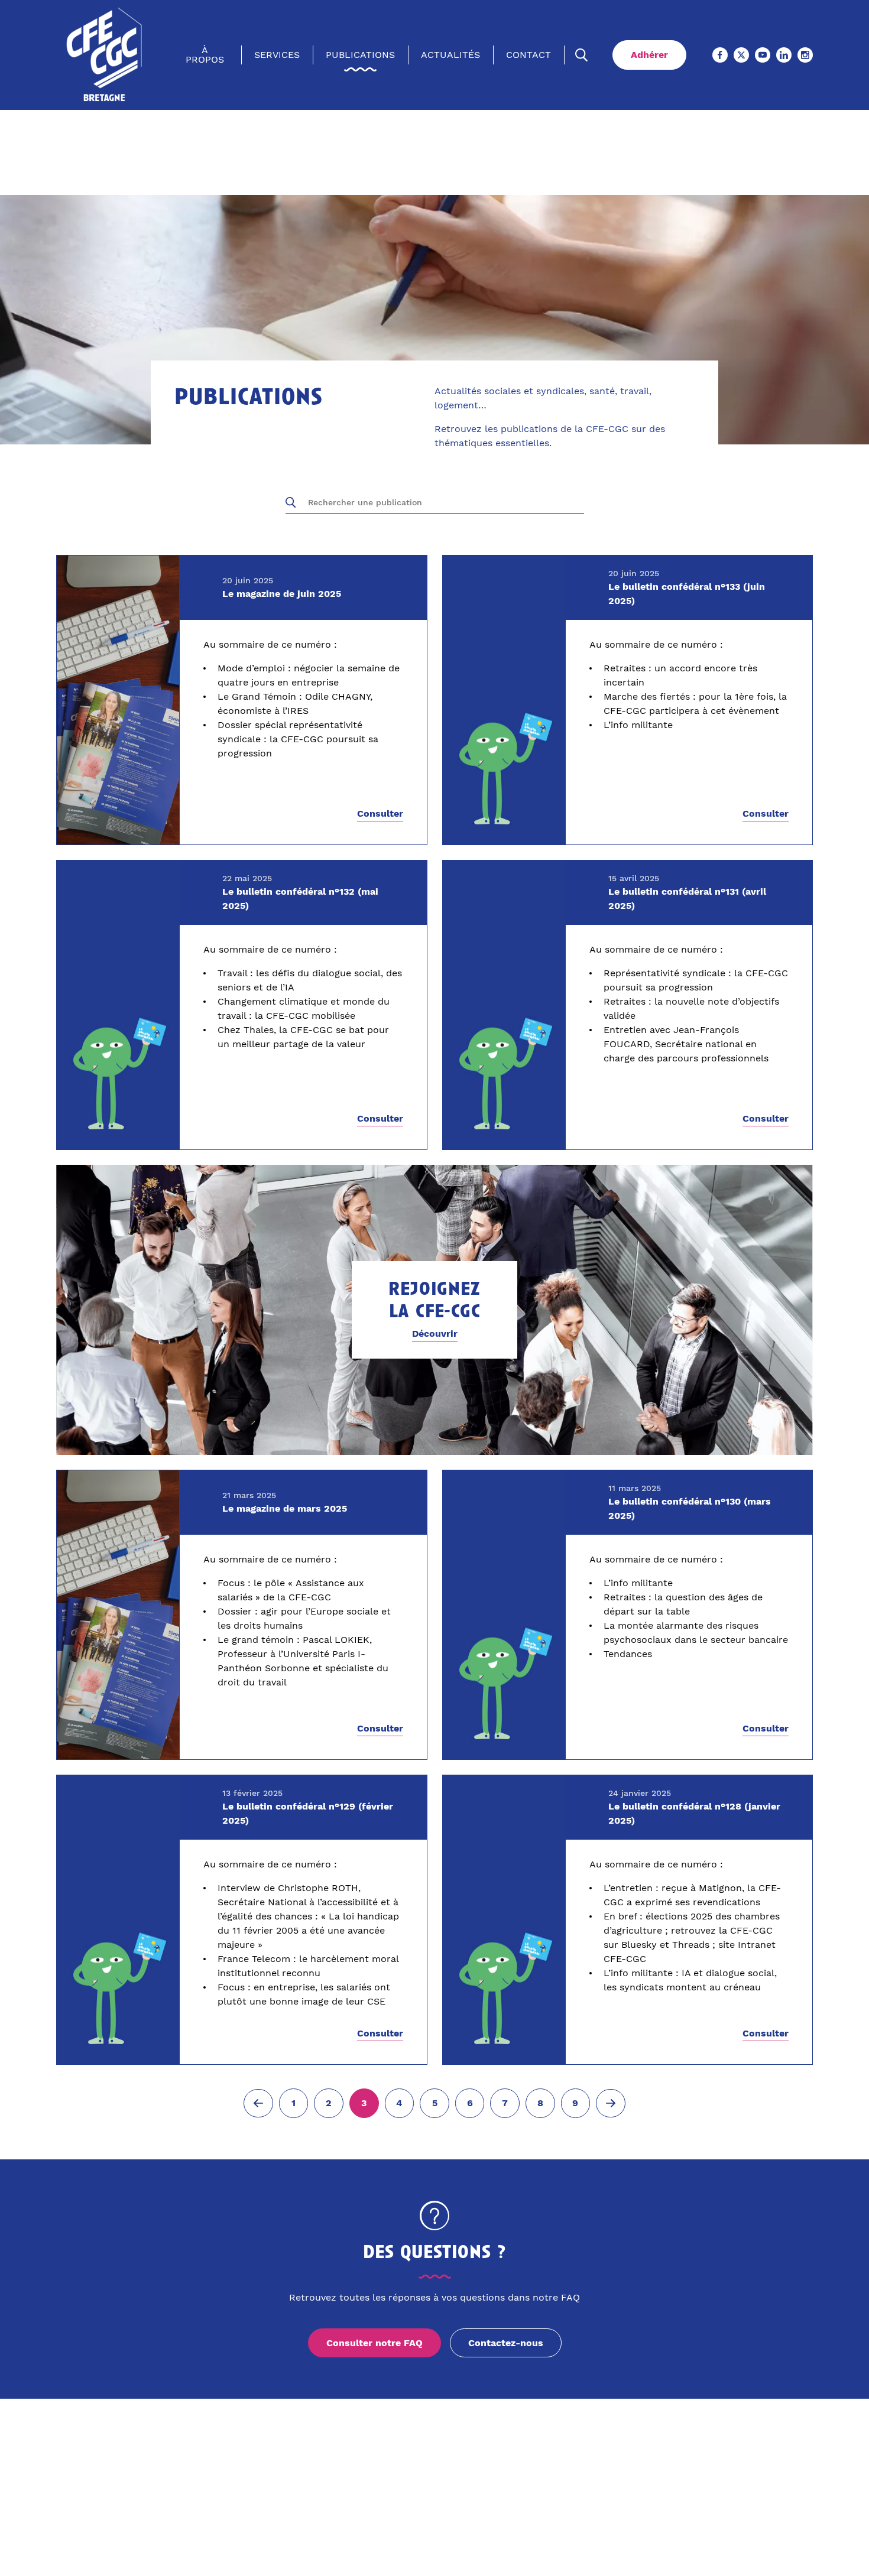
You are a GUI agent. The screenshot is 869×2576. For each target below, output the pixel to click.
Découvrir (435, 1334)
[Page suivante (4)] (611, 2103)
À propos (205, 55)
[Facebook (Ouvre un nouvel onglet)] (720, 55)
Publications (360, 55)
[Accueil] (105, 55)
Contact (528, 55)
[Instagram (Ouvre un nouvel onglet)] (805, 55)
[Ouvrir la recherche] (582, 55)
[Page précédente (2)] (258, 2103)
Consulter (380, 814)
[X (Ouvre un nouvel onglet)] (741, 55)
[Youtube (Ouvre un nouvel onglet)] (763, 55)
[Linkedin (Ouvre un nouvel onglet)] (784, 55)
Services (277, 55)
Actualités (450, 55)
